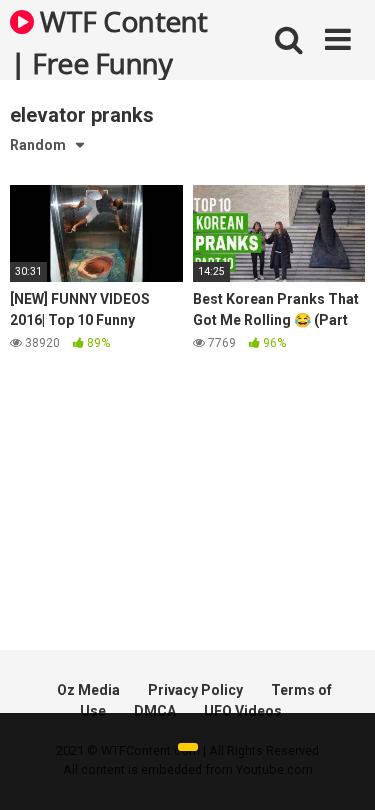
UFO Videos (243, 711)
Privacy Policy (195, 690)
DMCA (155, 711)
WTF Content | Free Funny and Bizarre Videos (109, 41)
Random (38, 145)
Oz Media (88, 690)
